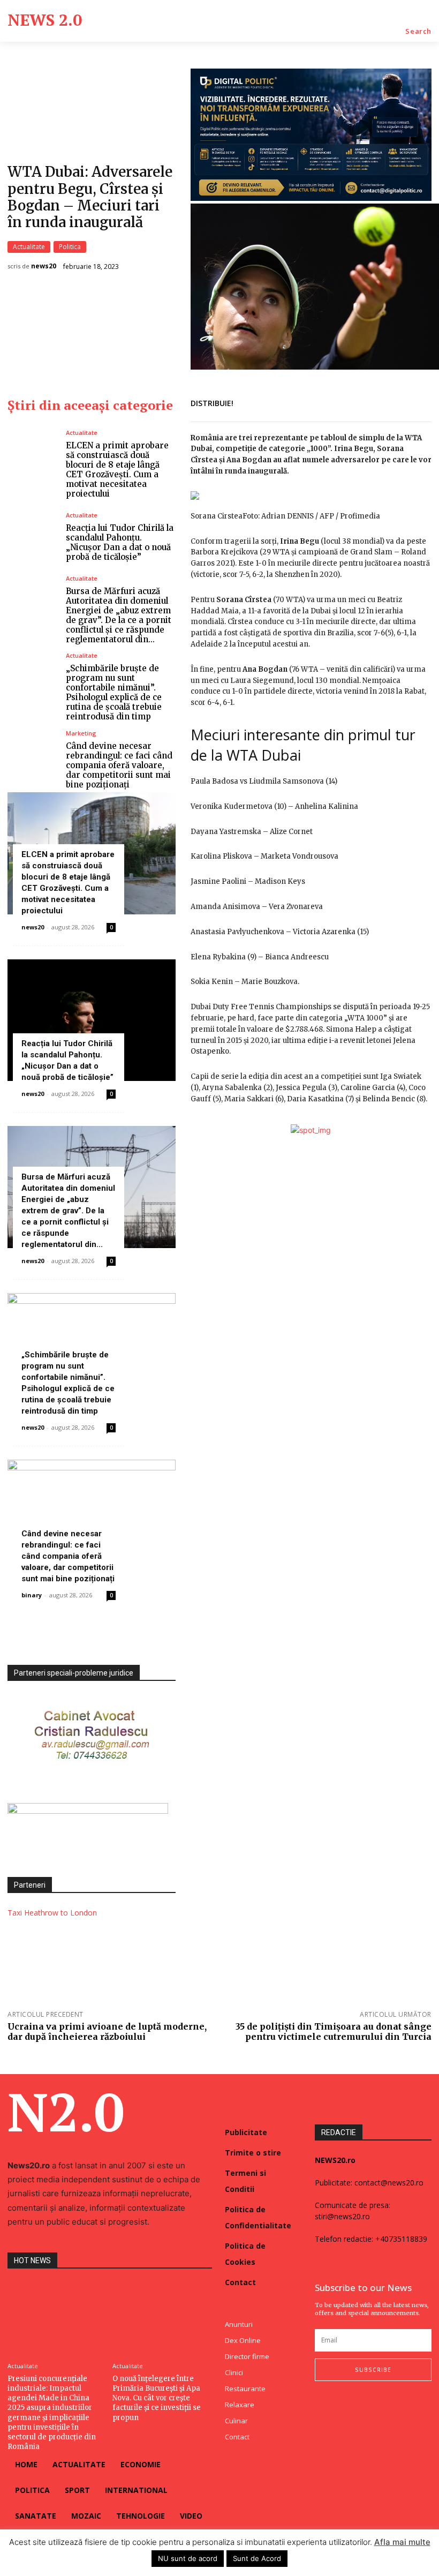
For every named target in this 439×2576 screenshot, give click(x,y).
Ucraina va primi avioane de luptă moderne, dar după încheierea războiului (107, 2031)
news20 (44, 266)
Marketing (81, 733)
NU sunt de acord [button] (188, 2558)
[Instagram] (340, 2403)
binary (32, 1595)
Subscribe (373, 2370)
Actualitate (29, 247)
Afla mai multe (402, 2542)
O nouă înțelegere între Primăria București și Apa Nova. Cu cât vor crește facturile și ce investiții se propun (157, 2398)
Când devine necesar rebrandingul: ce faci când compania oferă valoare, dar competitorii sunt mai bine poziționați (119, 765)
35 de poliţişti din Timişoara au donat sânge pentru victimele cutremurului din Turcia (334, 2031)
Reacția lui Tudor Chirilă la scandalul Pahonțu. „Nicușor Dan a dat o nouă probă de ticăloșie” (120, 542)
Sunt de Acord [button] (257, 2558)
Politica (70, 247)
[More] (420, 402)
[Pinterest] (395, 402)
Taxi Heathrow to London (52, 1913)
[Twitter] (370, 402)
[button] (418, 31)
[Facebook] (346, 402)
